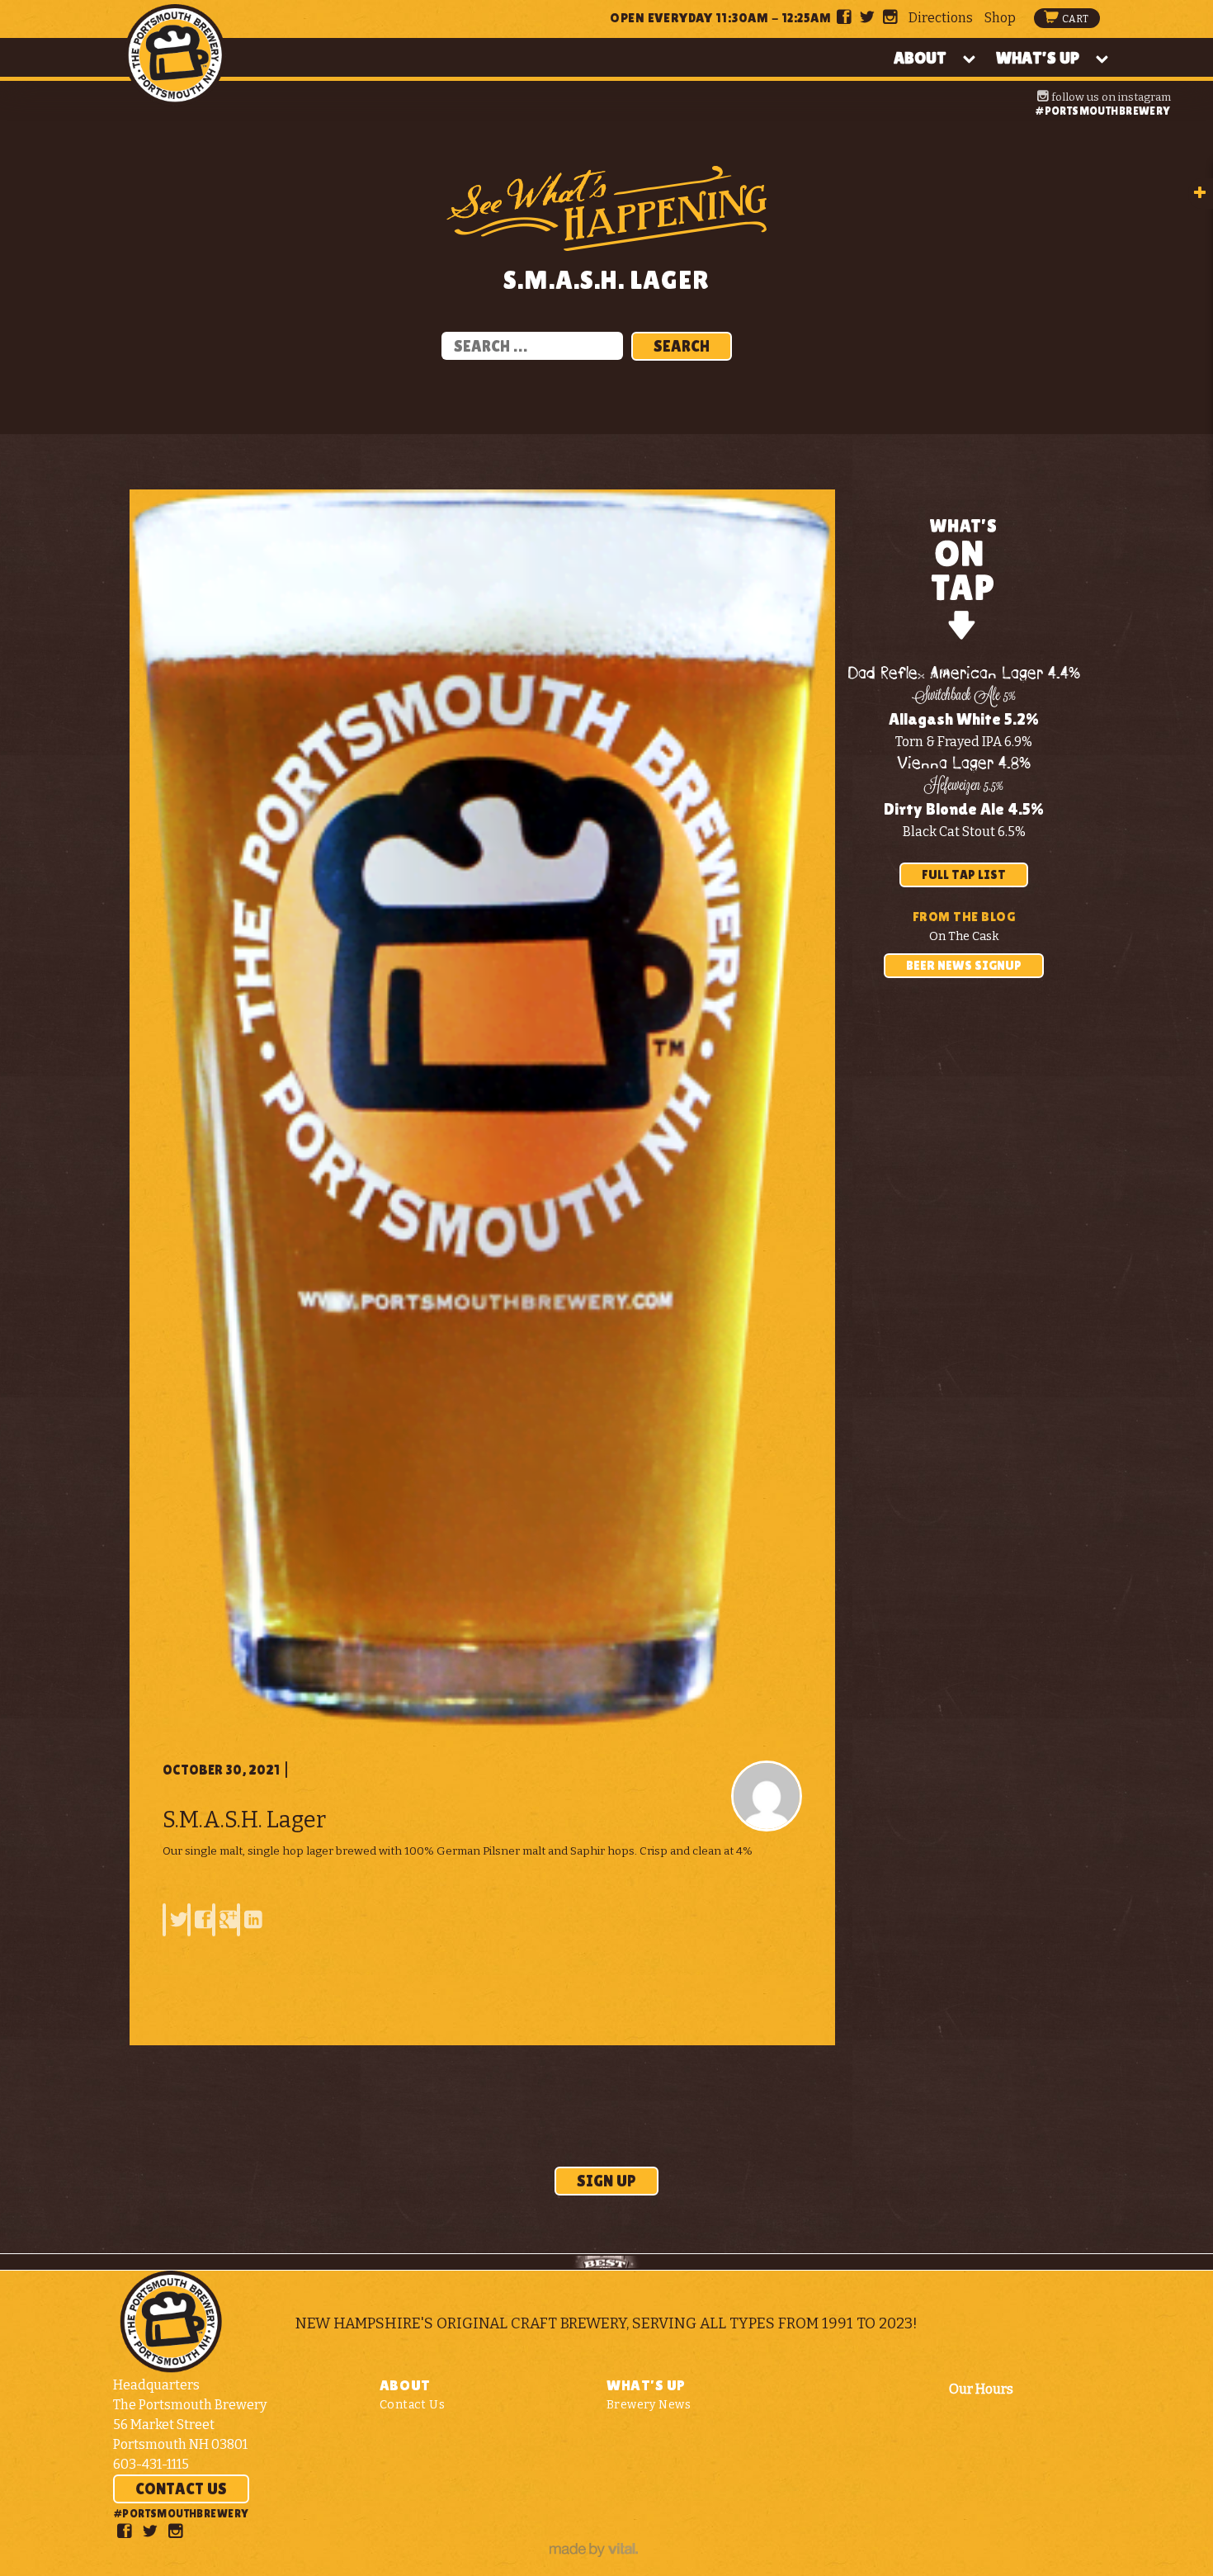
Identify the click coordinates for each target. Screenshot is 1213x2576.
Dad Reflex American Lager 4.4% (964, 674)
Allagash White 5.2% (964, 719)
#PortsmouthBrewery (1102, 111)
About (920, 58)
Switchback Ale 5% (964, 697)
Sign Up (606, 2181)
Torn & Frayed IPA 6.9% (964, 742)
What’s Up (1038, 58)
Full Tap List (964, 874)
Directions (941, 18)
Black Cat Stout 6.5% (964, 832)
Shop (1000, 18)
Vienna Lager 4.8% (964, 764)
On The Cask (964, 936)
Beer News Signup (964, 965)
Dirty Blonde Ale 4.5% (964, 809)
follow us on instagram (1110, 97)
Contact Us (181, 2489)
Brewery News (649, 2405)
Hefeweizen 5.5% (964, 787)
